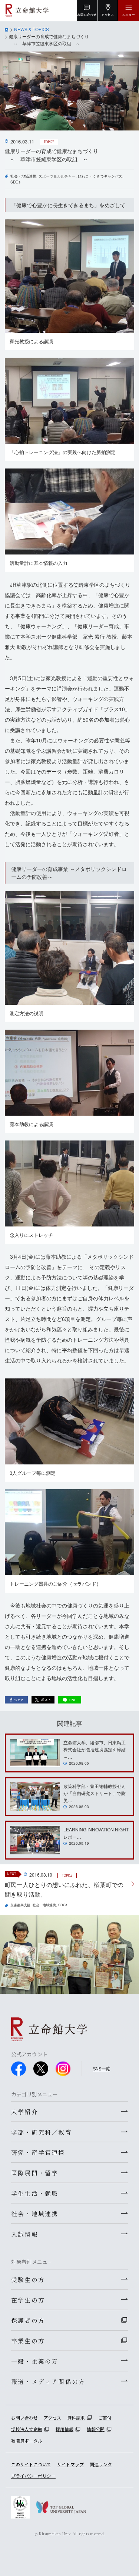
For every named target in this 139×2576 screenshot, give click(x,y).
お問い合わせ (24, 2418)
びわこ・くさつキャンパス (100, 176)
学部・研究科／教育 (42, 2132)
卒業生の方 (28, 2341)
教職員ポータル (27, 2441)
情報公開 (96, 2429)
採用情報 (64, 2429)
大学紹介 (25, 2112)
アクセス (52, 2418)
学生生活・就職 (35, 2193)
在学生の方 (28, 2300)
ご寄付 (105, 2418)
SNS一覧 (102, 2068)
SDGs (15, 182)
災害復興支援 (20, 1905)
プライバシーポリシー (33, 2476)
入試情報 (25, 2234)
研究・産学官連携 (38, 2152)
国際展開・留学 (35, 2173)
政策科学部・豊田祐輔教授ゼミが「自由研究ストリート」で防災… (95, 1793)
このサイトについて (31, 2464)
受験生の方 (28, 2279)
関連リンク (101, 2464)
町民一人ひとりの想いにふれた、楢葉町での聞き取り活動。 (64, 1889)
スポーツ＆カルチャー (57, 176)
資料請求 (76, 2418)
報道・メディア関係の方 (48, 2381)
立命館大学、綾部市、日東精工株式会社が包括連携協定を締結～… (95, 1749)
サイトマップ (70, 2464)
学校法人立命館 (27, 2429)
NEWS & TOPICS (32, 29)
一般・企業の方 (35, 2361)
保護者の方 (28, 2320)
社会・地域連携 (23, 176)
